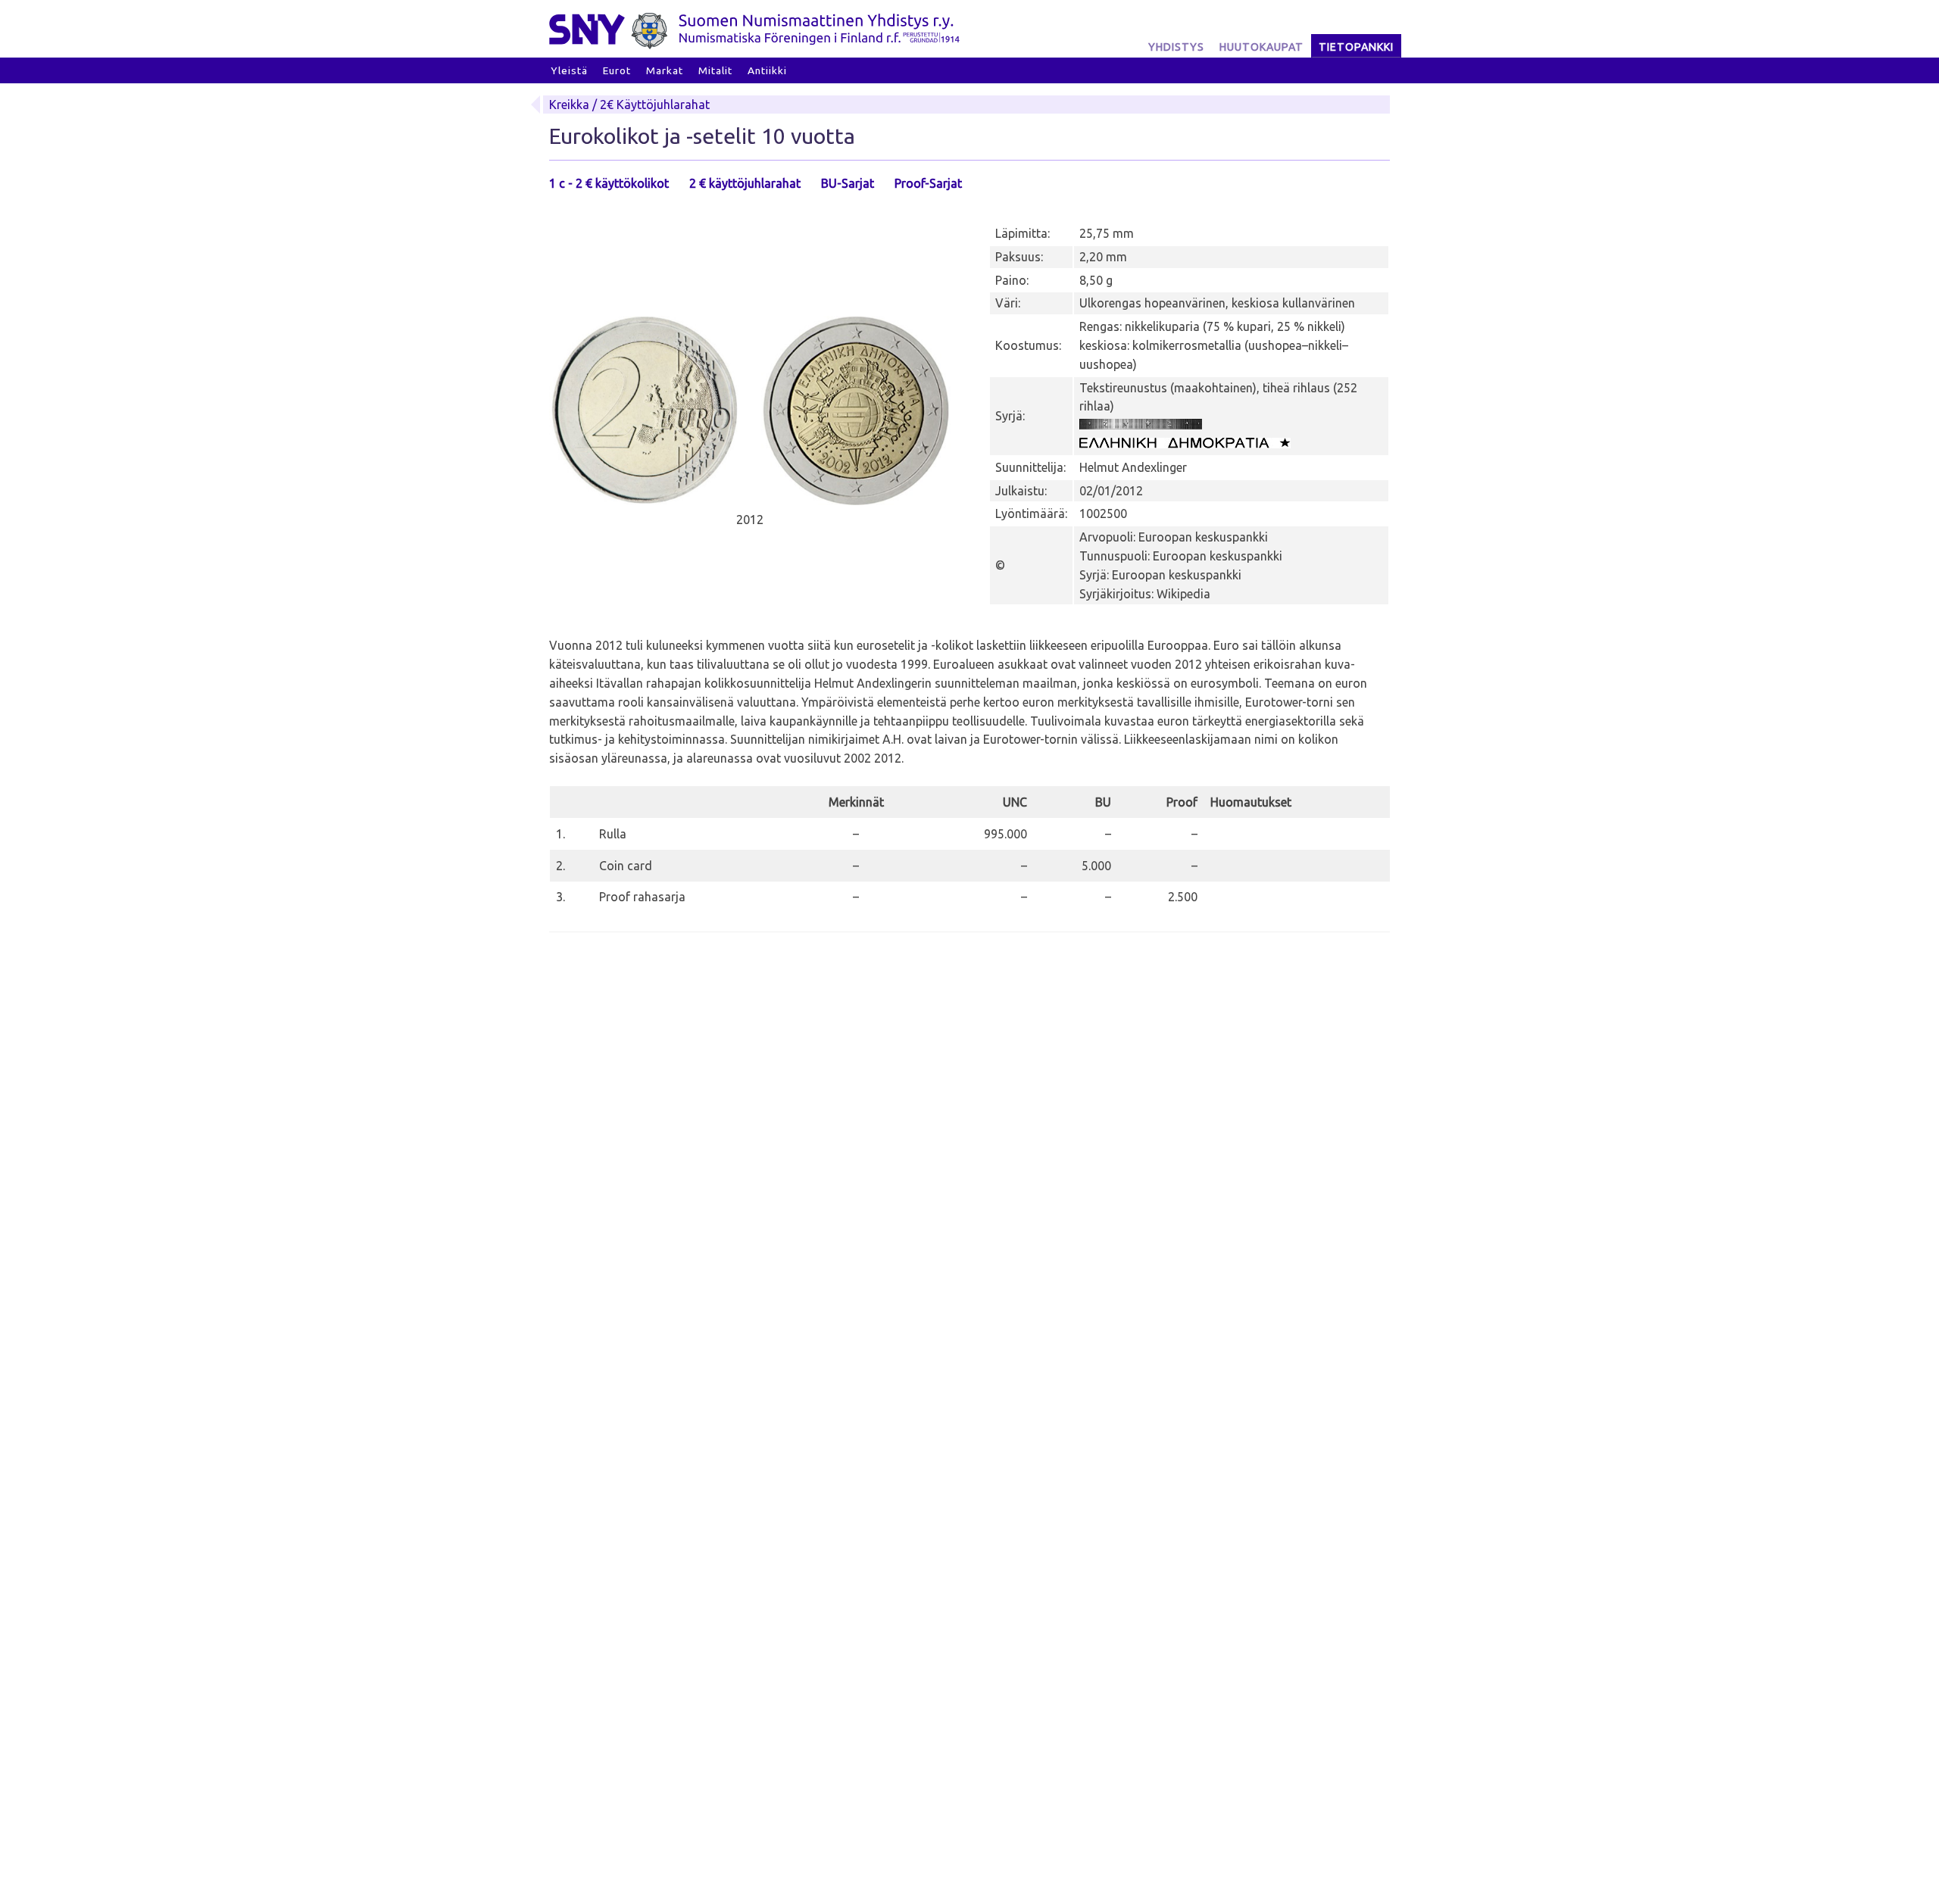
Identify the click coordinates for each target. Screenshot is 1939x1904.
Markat (665, 70)
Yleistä (569, 70)
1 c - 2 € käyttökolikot (609, 183)
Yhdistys (1176, 47)
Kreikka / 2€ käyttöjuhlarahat (629, 105)
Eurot (617, 70)
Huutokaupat (1261, 47)
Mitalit (715, 70)
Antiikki (767, 70)
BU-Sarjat (848, 183)
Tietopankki (1356, 47)
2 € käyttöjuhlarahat (745, 183)
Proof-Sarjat (928, 183)
